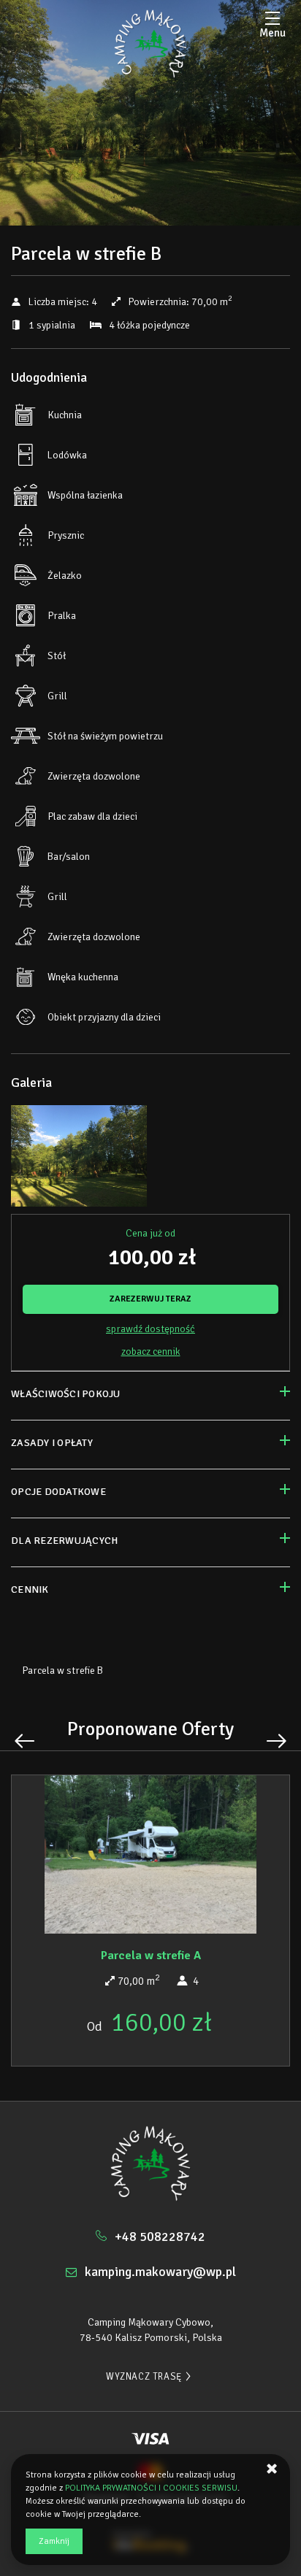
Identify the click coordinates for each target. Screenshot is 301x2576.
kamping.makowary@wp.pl (160, 2272)
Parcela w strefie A (151, 1956)
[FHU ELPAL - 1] (79, 1160)
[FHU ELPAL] (150, 44)
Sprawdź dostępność (150, 1329)
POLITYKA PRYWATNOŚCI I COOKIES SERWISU (151, 2488)
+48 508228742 (160, 2237)
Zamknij (54, 2541)
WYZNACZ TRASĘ (144, 2377)
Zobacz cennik (151, 1352)
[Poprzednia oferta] (24, 1741)
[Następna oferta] (277, 1741)
